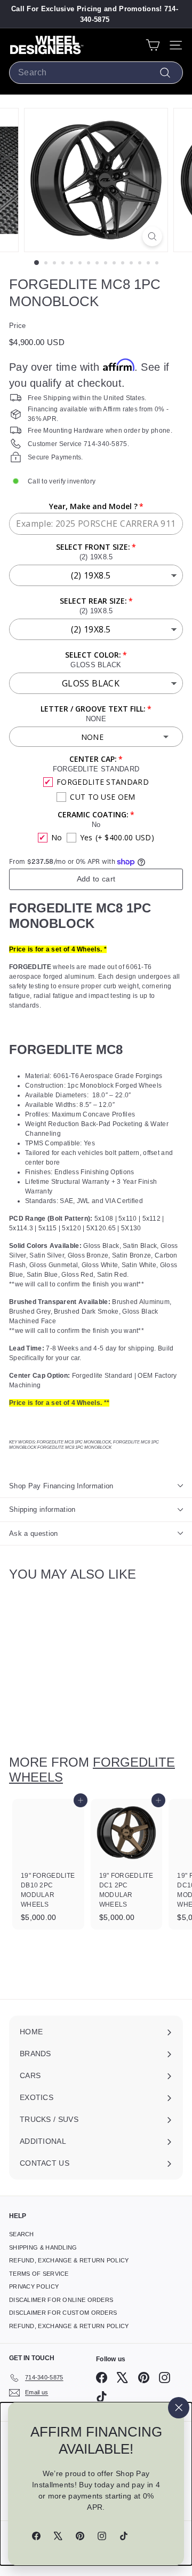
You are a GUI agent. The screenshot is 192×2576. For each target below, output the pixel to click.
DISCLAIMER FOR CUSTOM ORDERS (63, 2313)
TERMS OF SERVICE (39, 2274)
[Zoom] (152, 236)
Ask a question (34, 1533)
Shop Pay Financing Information (61, 1486)
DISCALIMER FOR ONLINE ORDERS (61, 2300)
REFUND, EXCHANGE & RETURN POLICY (69, 2260)
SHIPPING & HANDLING (43, 2247)
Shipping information (42, 1509)
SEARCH (22, 2234)
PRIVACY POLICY (34, 2286)
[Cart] (153, 45)
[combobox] (96, 73)
